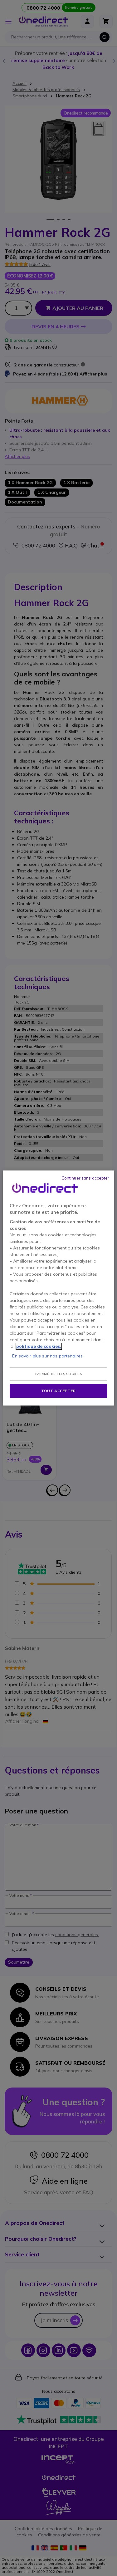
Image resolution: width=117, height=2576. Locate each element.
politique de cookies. (39, 1346)
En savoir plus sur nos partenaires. (48, 1356)
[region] (58, 1288)
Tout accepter (58, 1391)
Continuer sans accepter (85, 1178)
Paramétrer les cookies (58, 1374)
